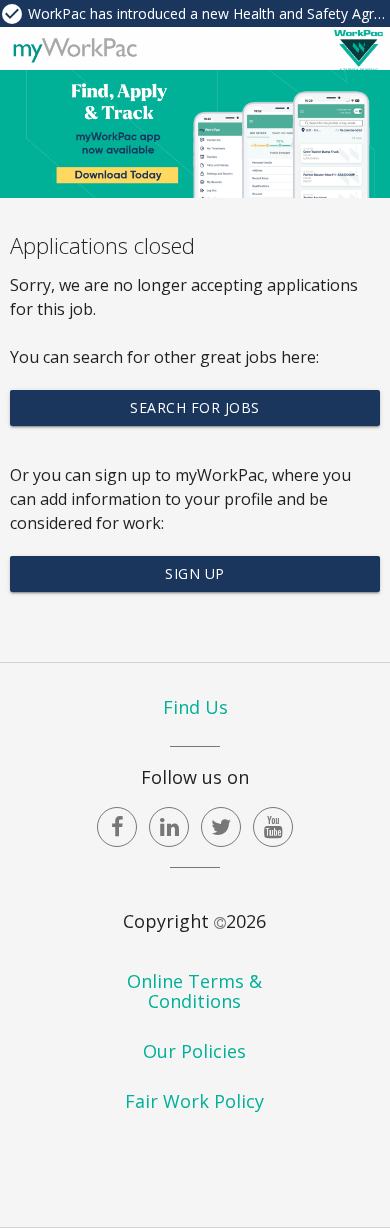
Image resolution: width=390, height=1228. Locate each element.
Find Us (195, 707)
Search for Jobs (195, 407)
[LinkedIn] (169, 827)
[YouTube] (273, 827)
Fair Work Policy (194, 1101)
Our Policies (194, 1051)
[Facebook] (117, 827)
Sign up (195, 573)
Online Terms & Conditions (194, 991)
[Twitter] (221, 827)
